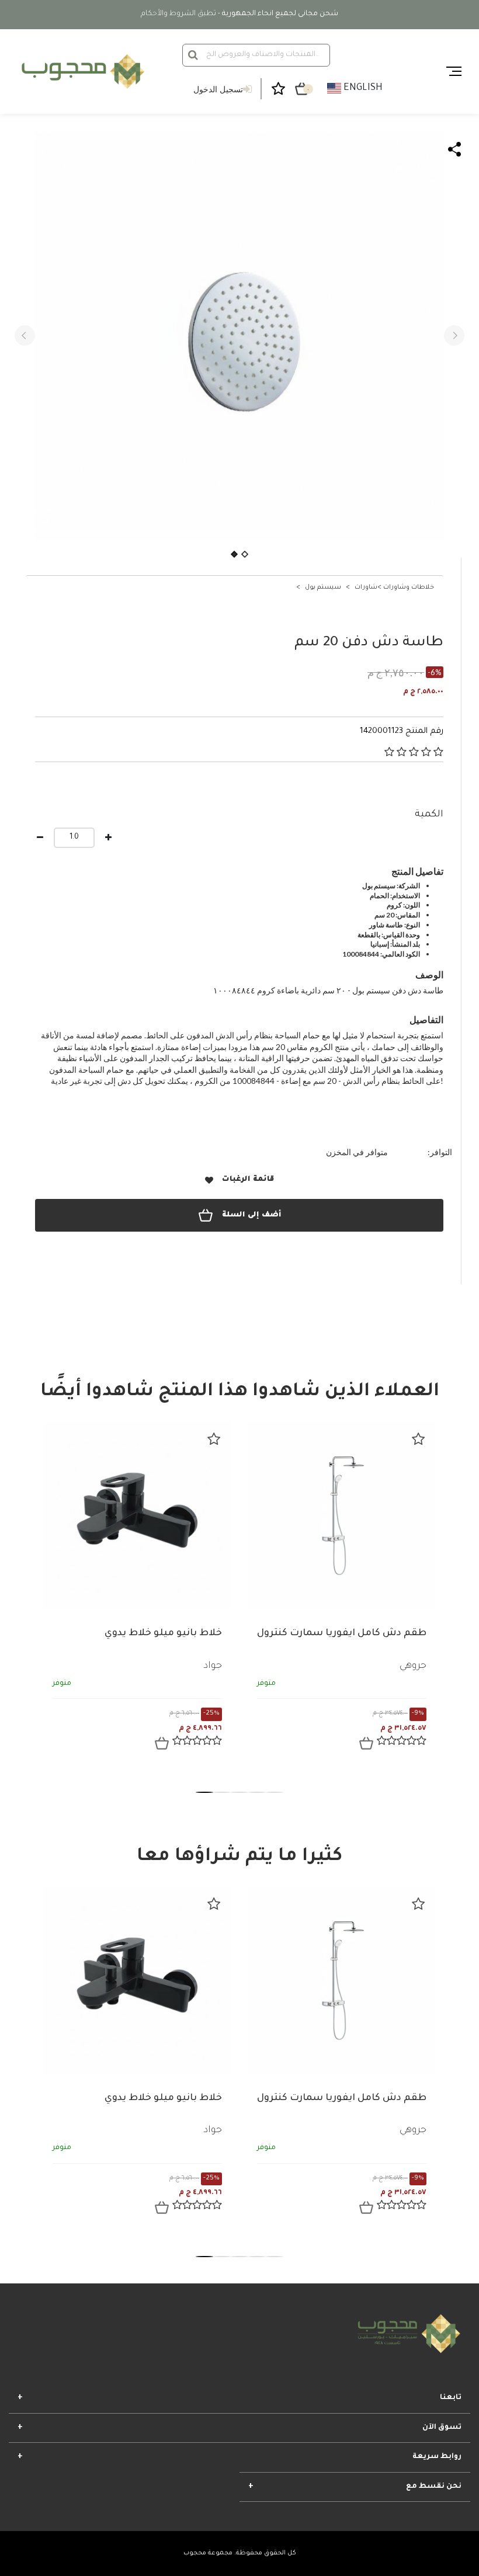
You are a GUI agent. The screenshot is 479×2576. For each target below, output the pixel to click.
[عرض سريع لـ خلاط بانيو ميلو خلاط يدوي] (162, 1743)
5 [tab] (275, 1792)
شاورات (366, 587)
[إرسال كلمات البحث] (193, 55)
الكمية (429, 815)
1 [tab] (204, 1792)
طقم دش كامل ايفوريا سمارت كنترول (342, 1633)
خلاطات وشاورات (409, 587)
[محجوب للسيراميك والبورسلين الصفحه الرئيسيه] (81, 72)
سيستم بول (323, 587)
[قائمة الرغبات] (214, 1439)
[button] (25, 336)
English (362, 88)
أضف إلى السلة (251, 1215)
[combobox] (256, 55)
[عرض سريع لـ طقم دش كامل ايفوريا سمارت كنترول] (366, 1743)
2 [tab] (222, 1792)
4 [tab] (257, 1792)
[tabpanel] (137, 1595)
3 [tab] (239, 1792)
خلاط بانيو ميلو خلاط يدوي (163, 1633)
